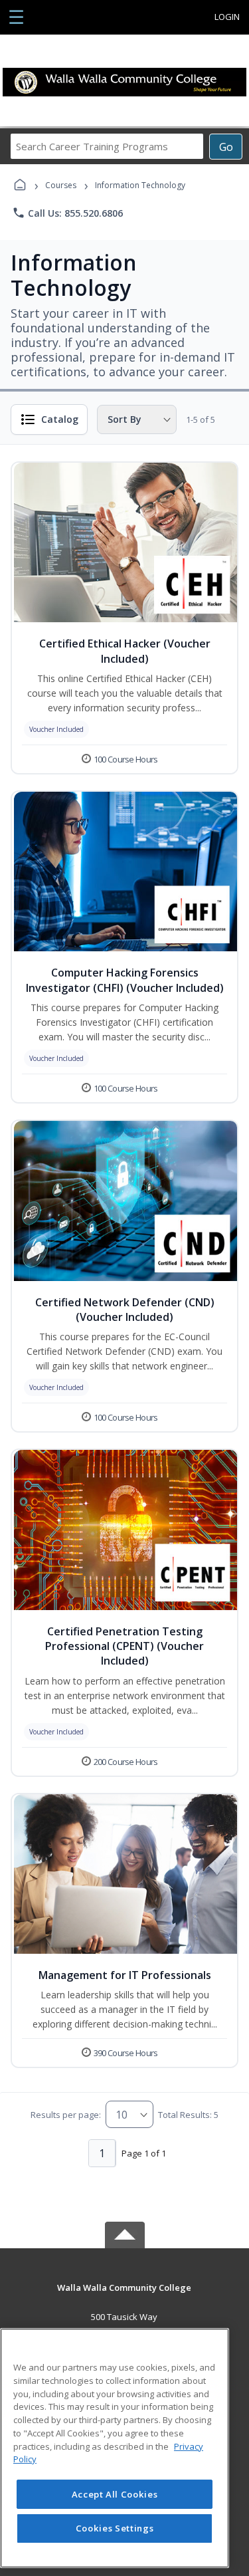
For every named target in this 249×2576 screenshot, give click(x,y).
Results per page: (66, 2115)
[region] (115, 2448)
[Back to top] (125, 2297)
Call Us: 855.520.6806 (67, 213)
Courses (61, 185)
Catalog (60, 419)
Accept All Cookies (115, 2494)
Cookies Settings (115, 2528)
